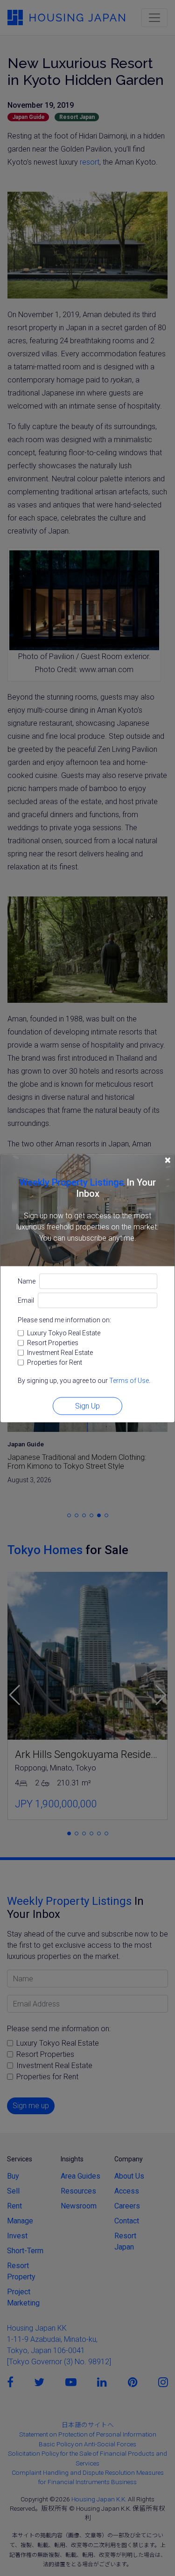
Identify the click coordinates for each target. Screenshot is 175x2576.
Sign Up (87, 1406)
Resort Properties (53, 1342)
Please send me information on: (64, 1319)
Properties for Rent (55, 1362)
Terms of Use (129, 1380)
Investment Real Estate (60, 1352)
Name (27, 1281)
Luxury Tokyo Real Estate (64, 1333)
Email (26, 1300)
